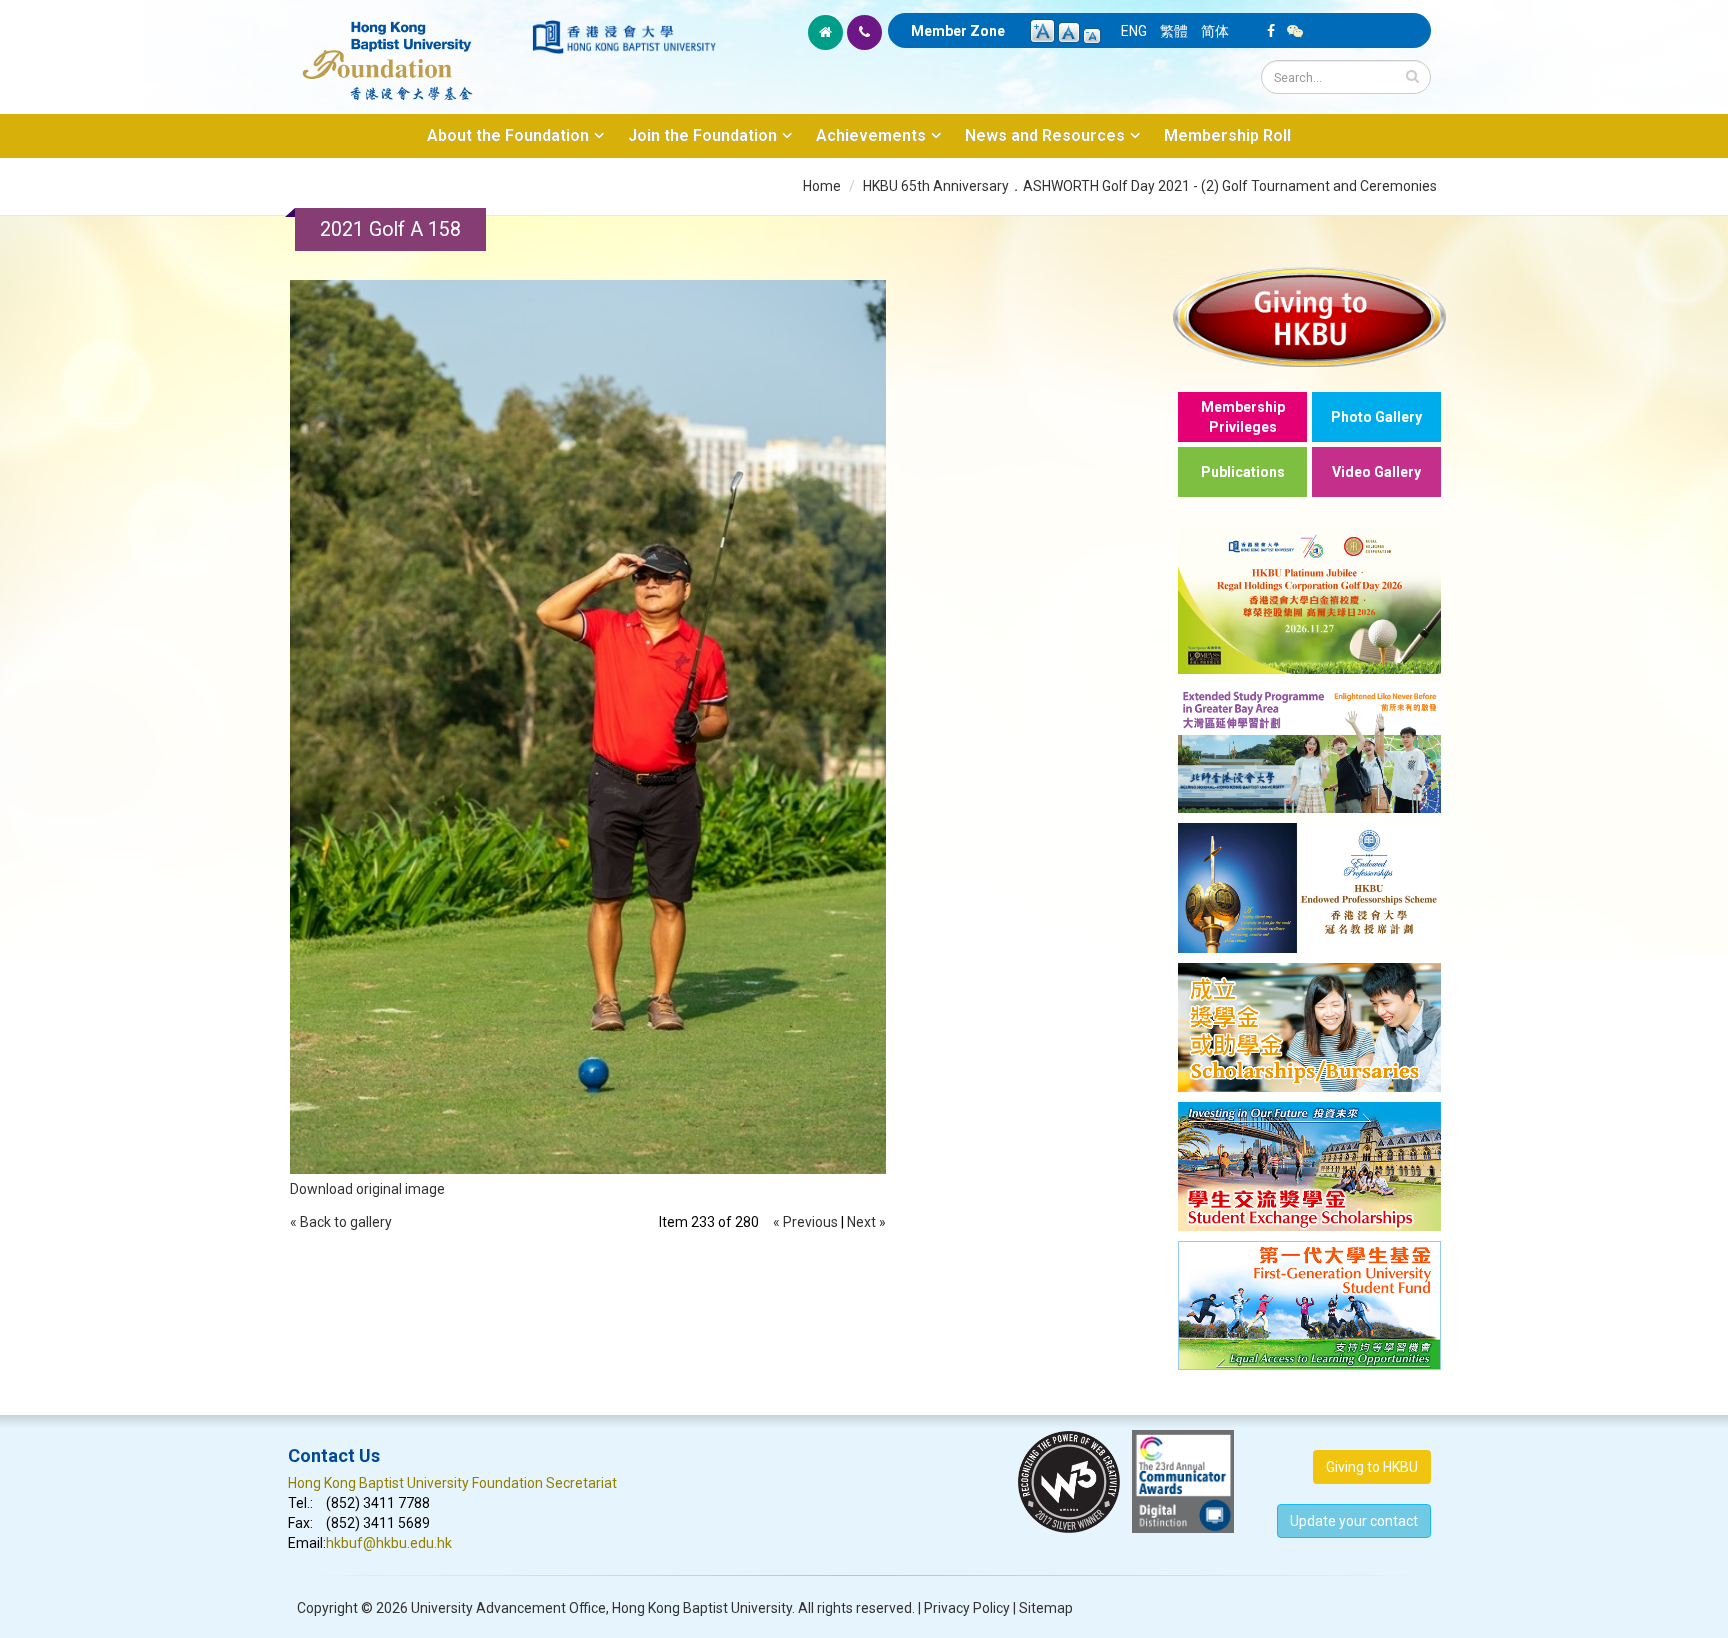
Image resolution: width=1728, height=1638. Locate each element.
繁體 (1174, 31)
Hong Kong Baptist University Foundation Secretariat (452, 1483)
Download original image (367, 1189)
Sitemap (1046, 1608)
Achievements (871, 135)
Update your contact (1354, 1521)
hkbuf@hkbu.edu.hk (389, 1543)
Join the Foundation (702, 135)
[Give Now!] (1309, 316)
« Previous (805, 1222)
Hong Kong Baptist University (702, 1608)
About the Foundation (508, 135)
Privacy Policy (967, 1608)
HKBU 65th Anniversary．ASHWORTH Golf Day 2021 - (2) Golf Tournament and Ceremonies (1150, 186)
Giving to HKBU (1372, 1467)
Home (822, 186)
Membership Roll (1227, 135)
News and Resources (1045, 135)
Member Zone (958, 31)
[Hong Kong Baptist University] (624, 37)
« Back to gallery (341, 1222)
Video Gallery (1376, 472)
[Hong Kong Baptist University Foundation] (408, 50)
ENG (1134, 31)
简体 (1215, 31)
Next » (866, 1222)
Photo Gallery (1376, 417)
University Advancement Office (508, 1608)
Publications (1243, 472)
